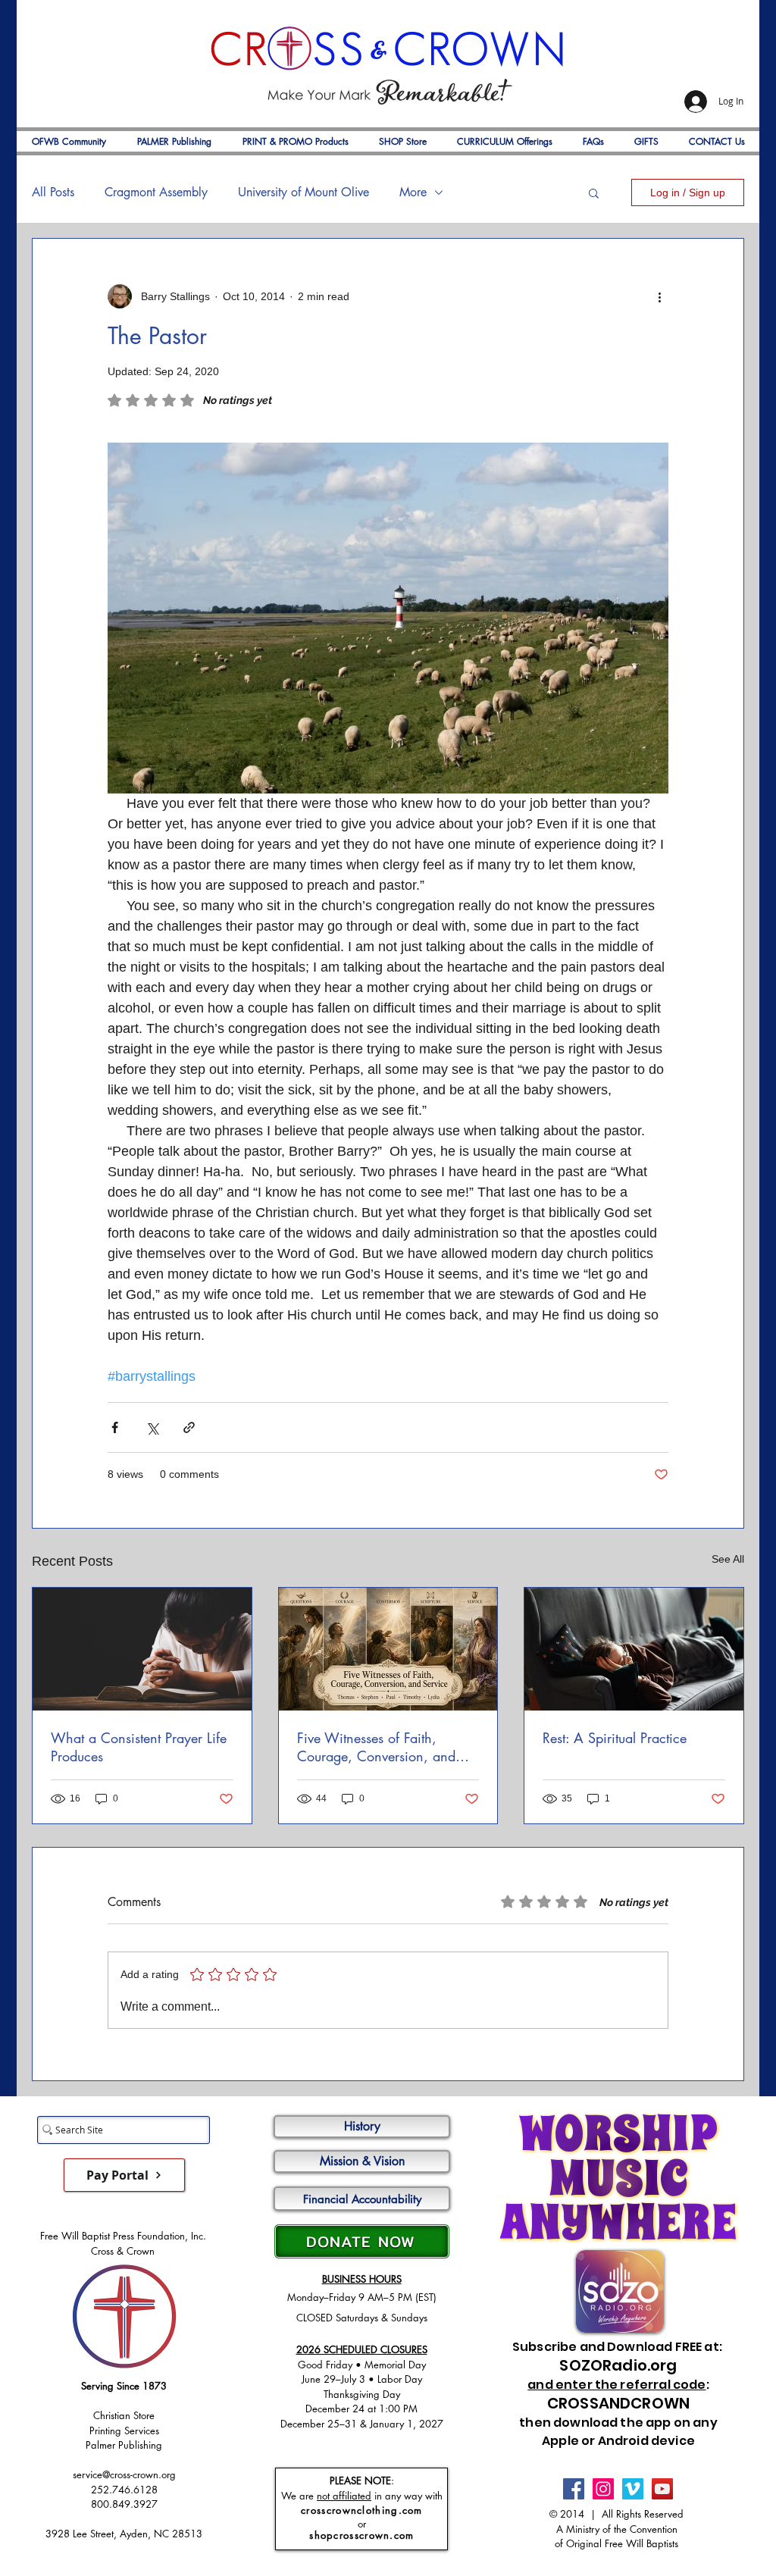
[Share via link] (189, 1427)
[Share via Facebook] (115, 1427)
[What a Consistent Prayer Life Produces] (142, 1649)
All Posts (53, 192)
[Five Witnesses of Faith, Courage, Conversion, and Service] (388, 1649)
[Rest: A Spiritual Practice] (634, 1649)
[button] (594, 192)
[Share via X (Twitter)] (152, 1427)
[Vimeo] (633, 2489)
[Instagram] (603, 2489)
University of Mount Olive (304, 192)
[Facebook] (574, 2489)
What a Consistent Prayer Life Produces (139, 1747)
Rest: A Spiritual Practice (615, 1738)
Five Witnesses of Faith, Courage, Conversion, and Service (376, 1747)
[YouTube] (662, 2489)
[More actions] (659, 296)
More (413, 192)
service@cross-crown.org (124, 2474)
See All (728, 1559)
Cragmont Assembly (156, 192)
